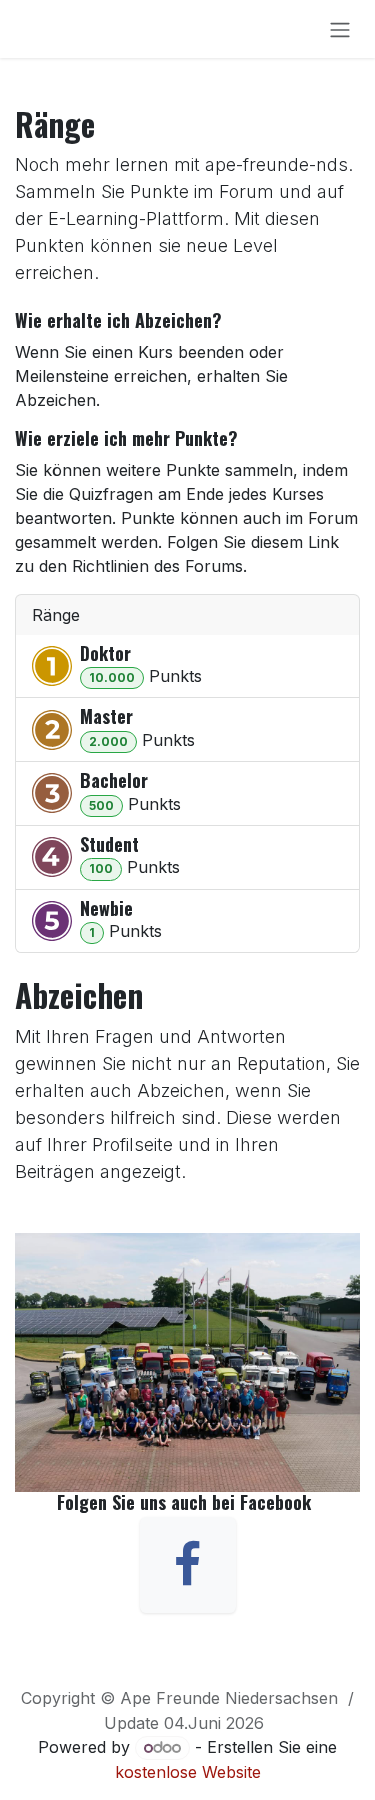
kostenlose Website (188, 1772)
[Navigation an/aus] (340, 29)
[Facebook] (188, 1565)
